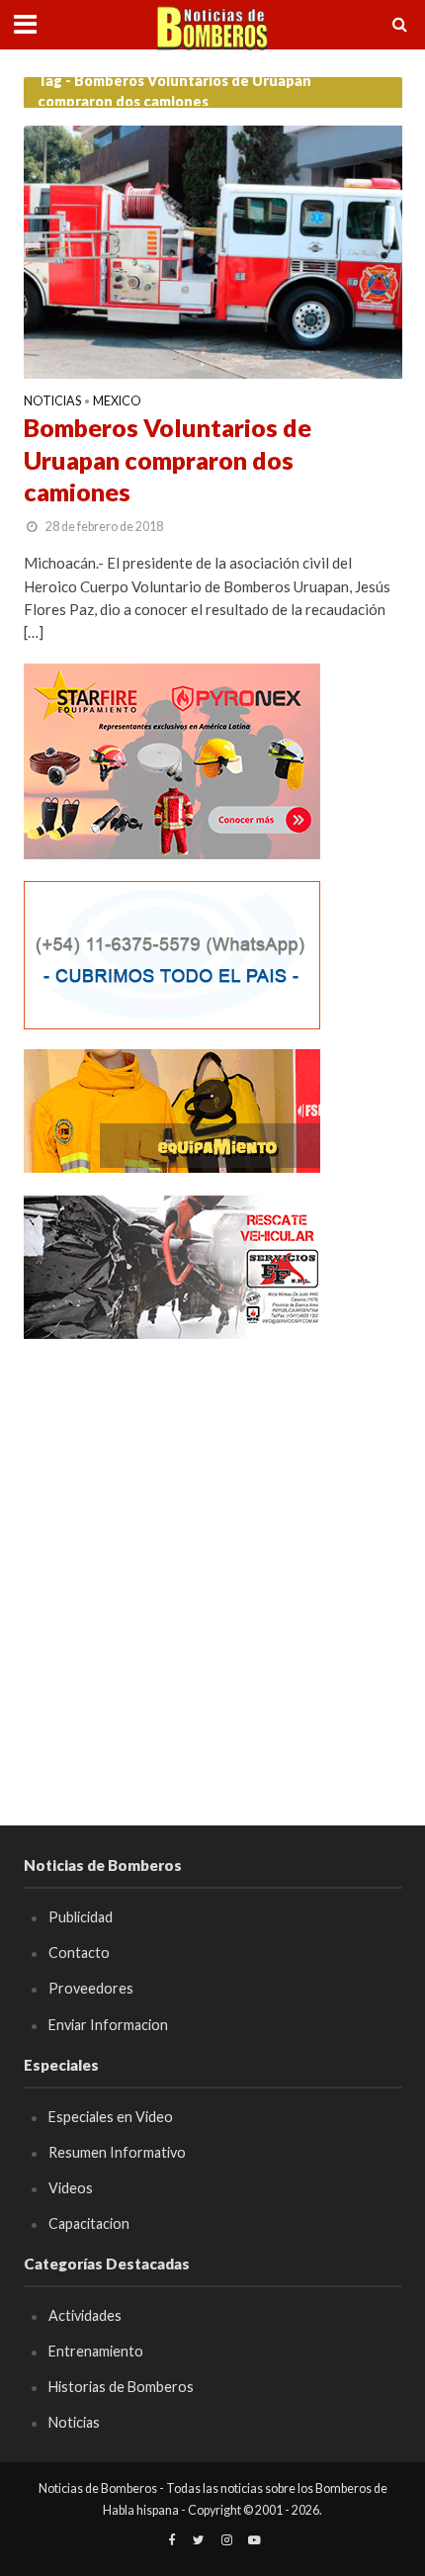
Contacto (79, 1953)
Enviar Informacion (108, 2025)
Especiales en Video (111, 2117)
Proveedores (91, 1988)
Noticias (52, 402)
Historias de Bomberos (121, 2387)
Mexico (117, 402)
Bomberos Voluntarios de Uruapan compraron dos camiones (168, 459)
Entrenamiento (96, 2351)
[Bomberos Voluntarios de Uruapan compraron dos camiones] (213, 250)
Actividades (85, 2315)
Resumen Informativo (117, 2152)
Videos (71, 2188)
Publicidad (81, 1917)
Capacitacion (89, 2223)
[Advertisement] (212, 1573)
